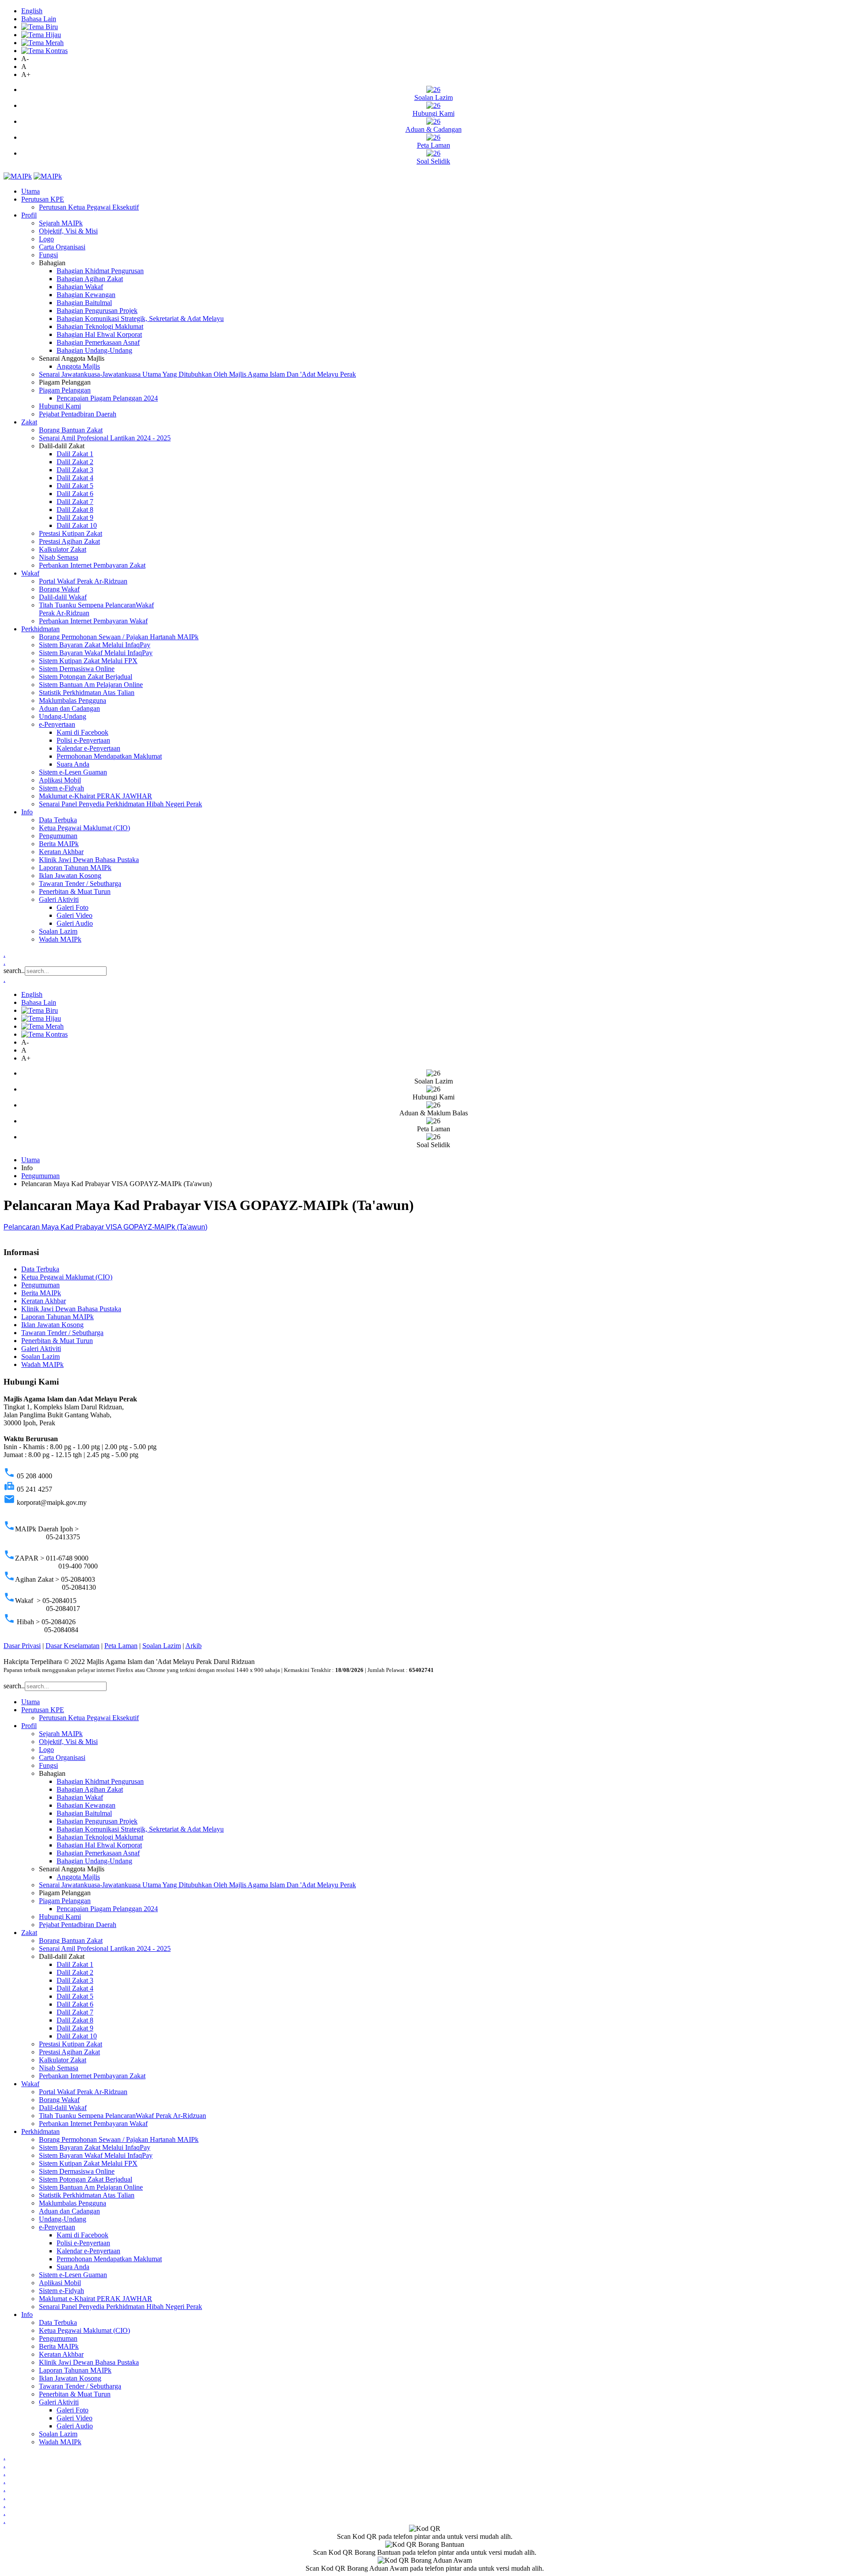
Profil (29, 215)
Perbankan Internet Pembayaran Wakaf (93, 621)
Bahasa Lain (39, 19)
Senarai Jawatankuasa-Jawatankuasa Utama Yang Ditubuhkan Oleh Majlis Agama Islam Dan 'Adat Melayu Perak (197, 374)
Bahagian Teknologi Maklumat (100, 326)
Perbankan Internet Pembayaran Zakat (92, 565)
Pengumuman (58, 836)
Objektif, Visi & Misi (68, 231)
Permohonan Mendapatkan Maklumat (109, 756)
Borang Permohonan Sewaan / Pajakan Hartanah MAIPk (119, 637)
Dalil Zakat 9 (75, 517)
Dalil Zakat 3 (75, 470)
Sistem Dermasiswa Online (77, 669)
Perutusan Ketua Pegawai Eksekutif (89, 207)
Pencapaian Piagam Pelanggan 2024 (107, 398)
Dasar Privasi (22, 1646)
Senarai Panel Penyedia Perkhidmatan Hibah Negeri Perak (120, 804)
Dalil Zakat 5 (75, 486)
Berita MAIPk (59, 844)
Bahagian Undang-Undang (94, 350)
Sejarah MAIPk (61, 223)
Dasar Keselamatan (73, 1646)
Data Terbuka (58, 820)
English (32, 11)
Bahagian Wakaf (80, 287)
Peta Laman (121, 1646)
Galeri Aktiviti (59, 899)
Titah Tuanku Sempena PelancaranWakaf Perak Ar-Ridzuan (122, 2116)
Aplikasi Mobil (60, 780)
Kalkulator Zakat (63, 549)
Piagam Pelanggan (65, 390)
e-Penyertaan (57, 724)
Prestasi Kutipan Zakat (71, 533)
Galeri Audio (75, 923)
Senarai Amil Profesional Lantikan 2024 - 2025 (105, 438)
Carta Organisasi (62, 247)
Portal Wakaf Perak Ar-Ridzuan (83, 581)
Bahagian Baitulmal (84, 303)
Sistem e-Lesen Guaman (73, 772)
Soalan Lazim (58, 931)
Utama (31, 191)
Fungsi (48, 255)
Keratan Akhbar (61, 852)
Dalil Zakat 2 (75, 462)
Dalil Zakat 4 (75, 478)
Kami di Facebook (82, 732)
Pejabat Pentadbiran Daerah (78, 414)
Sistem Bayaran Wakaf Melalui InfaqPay (96, 653)
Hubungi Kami (60, 406)
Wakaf (30, 573)
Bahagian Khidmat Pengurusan (100, 271)
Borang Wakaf (59, 589)
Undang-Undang (63, 716)
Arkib (193, 1646)
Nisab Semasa (59, 557)
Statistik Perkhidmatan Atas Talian (87, 693)
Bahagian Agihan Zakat (90, 279)
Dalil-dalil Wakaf (63, 597)
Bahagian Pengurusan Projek (97, 311)
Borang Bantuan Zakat (71, 430)
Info (27, 812)
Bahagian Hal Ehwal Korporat (99, 334)
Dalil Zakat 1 (75, 454)
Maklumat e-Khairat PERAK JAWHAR (96, 796)
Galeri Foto (73, 907)
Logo (46, 239)
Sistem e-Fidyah (61, 788)
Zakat (29, 422)
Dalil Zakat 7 (75, 502)
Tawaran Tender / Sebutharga (80, 883)
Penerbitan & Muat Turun (75, 891)
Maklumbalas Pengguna (73, 700)
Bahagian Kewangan (86, 295)
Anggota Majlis (78, 366)
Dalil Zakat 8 (75, 509)
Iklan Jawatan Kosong (70, 876)
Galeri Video (75, 915)
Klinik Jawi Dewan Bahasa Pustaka (89, 860)
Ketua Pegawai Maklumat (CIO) (84, 828)
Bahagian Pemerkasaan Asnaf (98, 342)
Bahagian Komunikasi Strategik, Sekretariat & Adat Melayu (140, 319)
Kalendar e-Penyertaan (88, 748)
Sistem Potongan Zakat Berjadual (86, 677)
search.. (14, 971)
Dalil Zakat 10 (77, 525)
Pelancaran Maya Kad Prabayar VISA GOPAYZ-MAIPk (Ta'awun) (105, 1227)
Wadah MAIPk (60, 939)
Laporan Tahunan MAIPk (75, 868)
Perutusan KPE (43, 199)
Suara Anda (73, 764)
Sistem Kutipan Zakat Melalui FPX (88, 661)
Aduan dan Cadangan (69, 708)
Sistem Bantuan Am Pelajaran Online (91, 685)
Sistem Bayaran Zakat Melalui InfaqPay (95, 645)
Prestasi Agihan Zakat (69, 541)
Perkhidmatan (40, 629)
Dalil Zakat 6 (75, 494)
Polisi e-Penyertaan (83, 740)
